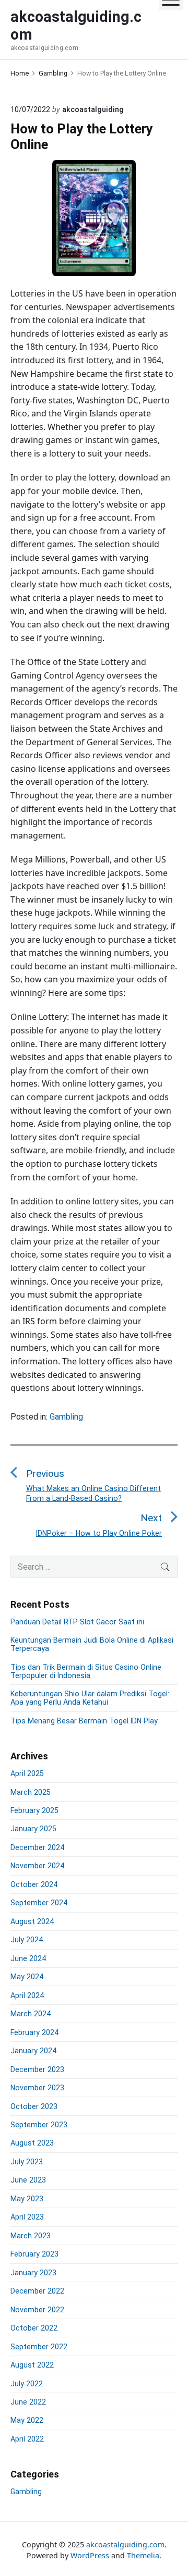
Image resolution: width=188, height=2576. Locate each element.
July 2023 (27, 2162)
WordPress (90, 2555)
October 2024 (34, 1884)
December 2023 (37, 2069)
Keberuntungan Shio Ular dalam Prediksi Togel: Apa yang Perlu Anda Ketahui (90, 1698)
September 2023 (39, 2125)
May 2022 (27, 2420)
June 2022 (28, 2402)
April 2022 (27, 2439)
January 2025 (33, 1829)
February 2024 (34, 2032)
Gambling (66, 1417)
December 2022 (37, 2291)
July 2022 (27, 2384)
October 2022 (34, 2328)
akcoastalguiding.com (125, 2544)
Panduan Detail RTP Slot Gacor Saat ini (77, 1622)
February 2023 (34, 2254)
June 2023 (28, 2180)
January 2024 (33, 2051)
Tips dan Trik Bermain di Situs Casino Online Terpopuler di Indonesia (86, 1671)
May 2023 (27, 2199)
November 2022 (37, 2310)
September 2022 (39, 2347)
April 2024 (27, 1995)
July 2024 (27, 1940)
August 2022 (32, 2365)
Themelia (143, 2555)
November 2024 (37, 1866)
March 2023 (31, 2236)
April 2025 (27, 1773)
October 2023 (34, 2106)
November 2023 (37, 2088)
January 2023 (33, 2273)
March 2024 (31, 2014)
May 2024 (27, 1977)
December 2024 (37, 1847)
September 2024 (39, 1903)
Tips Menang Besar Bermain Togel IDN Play (84, 1721)
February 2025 (34, 1810)
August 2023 (32, 2143)
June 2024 (28, 1958)
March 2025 (31, 1792)
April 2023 (27, 2217)
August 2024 (32, 1921)
